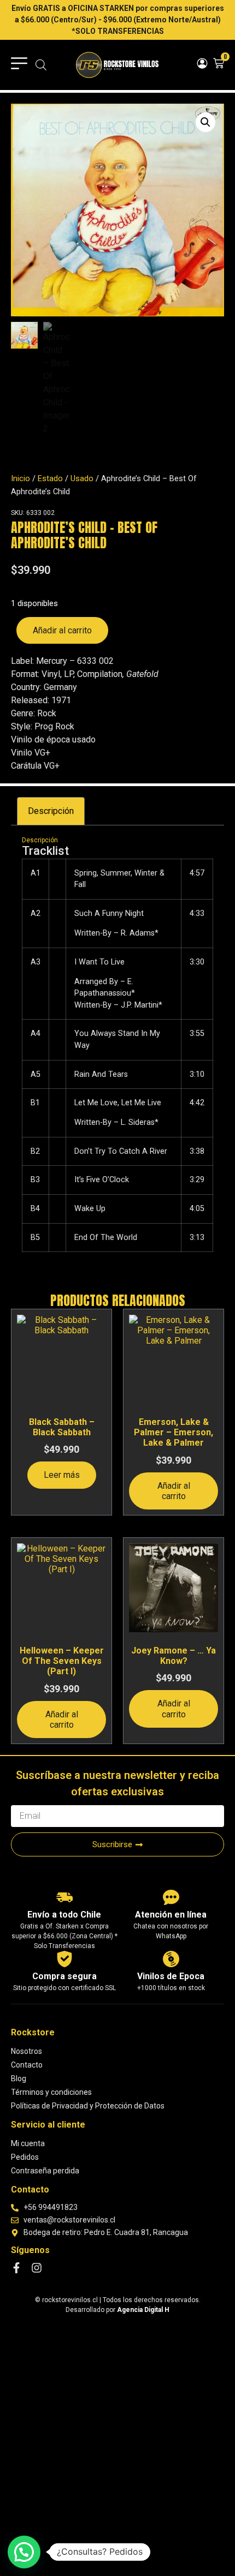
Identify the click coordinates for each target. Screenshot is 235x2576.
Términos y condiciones (51, 2092)
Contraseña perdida (45, 2171)
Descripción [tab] (51, 811)
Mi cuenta (28, 2143)
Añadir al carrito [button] (174, 1491)
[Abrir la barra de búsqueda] (41, 65)
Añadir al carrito (62, 630)
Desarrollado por (117, 2310)
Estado (50, 478)
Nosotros (27, 2051)
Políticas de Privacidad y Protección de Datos (88, 2106)
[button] (205, 122)
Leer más (62, 1475)
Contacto (27, 2065)
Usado (82, 478)
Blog (19, 2078)
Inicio (20, 478)
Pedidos (25, 2157)
